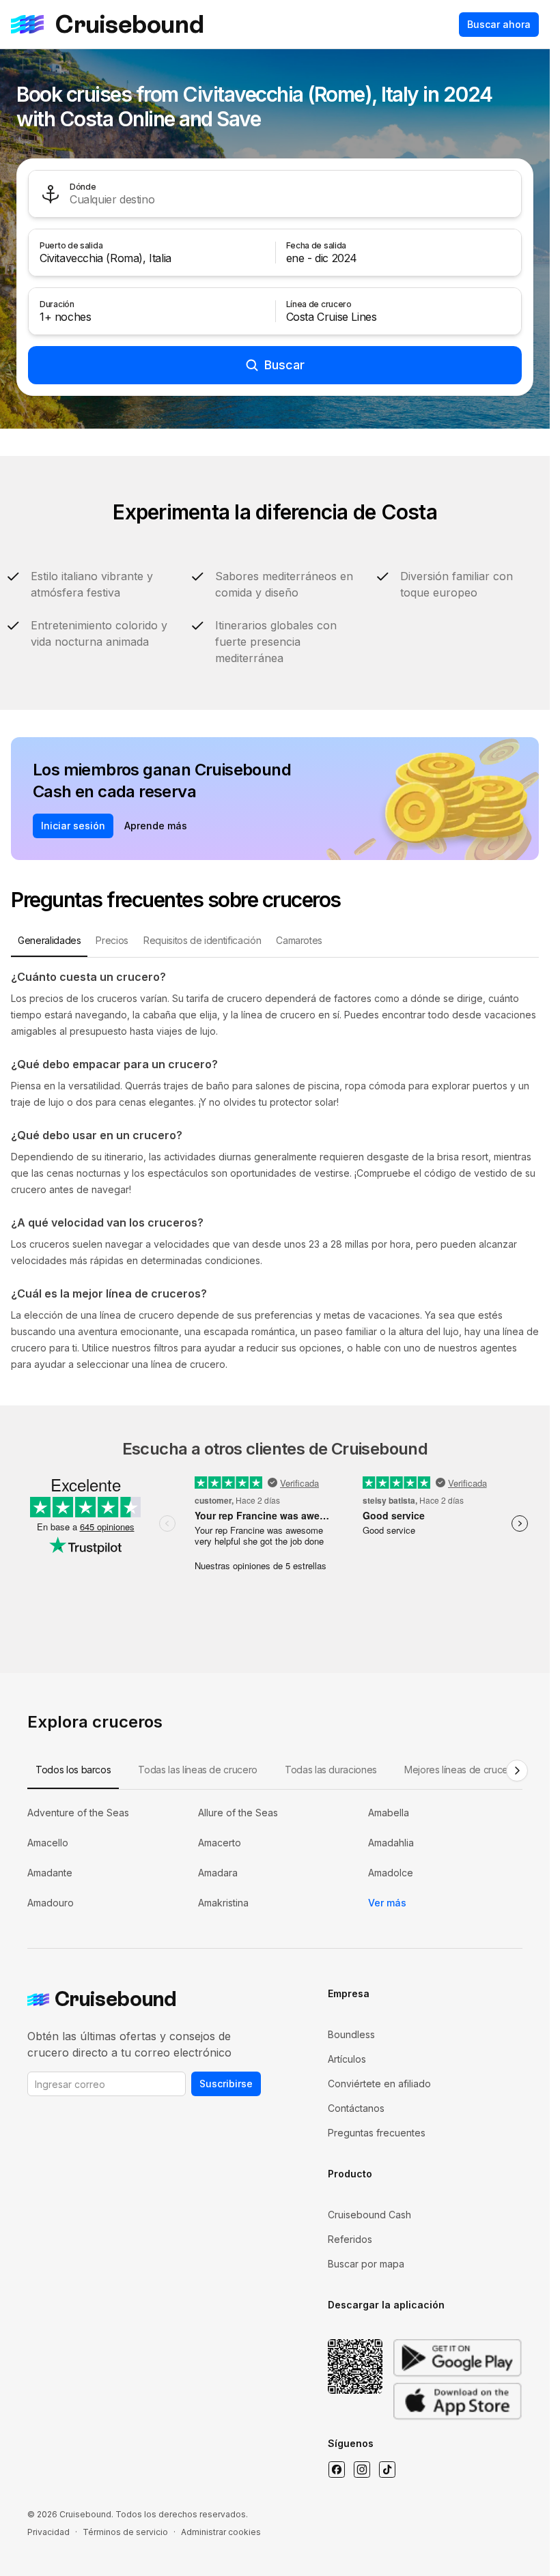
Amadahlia (391, 1843)
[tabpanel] (275, 1171)
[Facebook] (336, 2470)
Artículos (347, 2059)
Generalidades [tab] (49, 940)
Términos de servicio (125, 2532)
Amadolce (391, 1873)
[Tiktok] (387, 2470)
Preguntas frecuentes (377, 2133)
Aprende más (156, 826)
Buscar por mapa (366, 2264)
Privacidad (48, 2532)
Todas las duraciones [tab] (331, 1770)
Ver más (387, 1903)
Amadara (218, 1873)
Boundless (351, 2034)
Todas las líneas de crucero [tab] (198, 1770)
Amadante (50, 1873)
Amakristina (223, 1903)
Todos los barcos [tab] (73, 1770)
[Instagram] (362, 2470)
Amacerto (220, 1843)
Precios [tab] (112, 940)
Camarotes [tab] (299, 940)
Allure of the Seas (238, 1813)
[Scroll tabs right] (517, 1771)
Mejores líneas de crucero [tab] (461, 1770)
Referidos (350, 2239)
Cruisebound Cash (369, 2215)
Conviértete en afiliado (379, 2084)
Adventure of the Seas (78, 1813)
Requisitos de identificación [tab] (202, 940)
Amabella (389, 1813)
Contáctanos (356, 2108)
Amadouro (51, 1903)
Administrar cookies (221, 2532)
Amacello (48, 1843)
